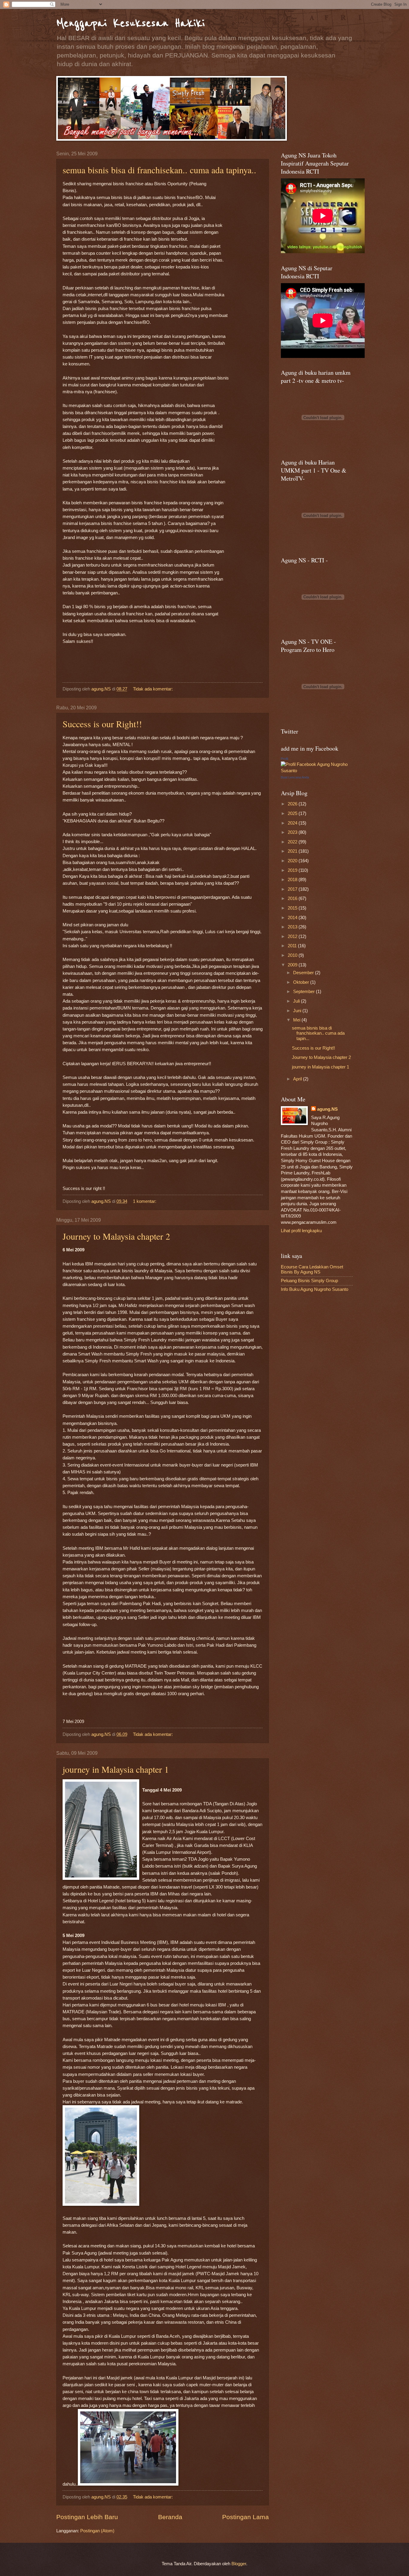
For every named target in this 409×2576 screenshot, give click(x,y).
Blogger (239, 2564)
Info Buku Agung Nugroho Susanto (315, 1289)
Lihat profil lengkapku (301, 1231)
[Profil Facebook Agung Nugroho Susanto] (317, 771)
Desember (304, 973)
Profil (284, 759)
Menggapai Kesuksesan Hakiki (131, 23)
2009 (293, 965)
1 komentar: (145, 1201)
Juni (298, 1011)
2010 (293, 955)
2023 (293, 832)
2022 (293, 842)
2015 (293, 908)
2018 (293, 880)
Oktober (302, 982)
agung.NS (327, 1109)
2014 (293, 918)
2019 (293, 870)
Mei (297, 1020)
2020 (293, 861)
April (298, 1079)
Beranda (170, 2517)
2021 (293, 851)
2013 (293, 927)
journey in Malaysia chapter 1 (116, 1769)
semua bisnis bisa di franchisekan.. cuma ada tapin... (318, 1033)
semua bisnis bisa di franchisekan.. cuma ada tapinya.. (159, 170)
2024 (293, 823)
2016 (293, 898)
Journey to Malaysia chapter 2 (116, 1236)
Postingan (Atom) (97, 2531)
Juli (297, 1001)
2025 (293, 813)
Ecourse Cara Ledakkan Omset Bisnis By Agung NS (312, 1270)
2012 (293, 936)
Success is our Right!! (102, 724)
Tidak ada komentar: (153, 689)
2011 (293, 946)
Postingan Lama (246, 2517)
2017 (293, 889)
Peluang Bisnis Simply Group (309, 1281)
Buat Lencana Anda (295, 777)
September (305, 992)
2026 (293, 804)
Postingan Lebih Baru (87, 2517)
